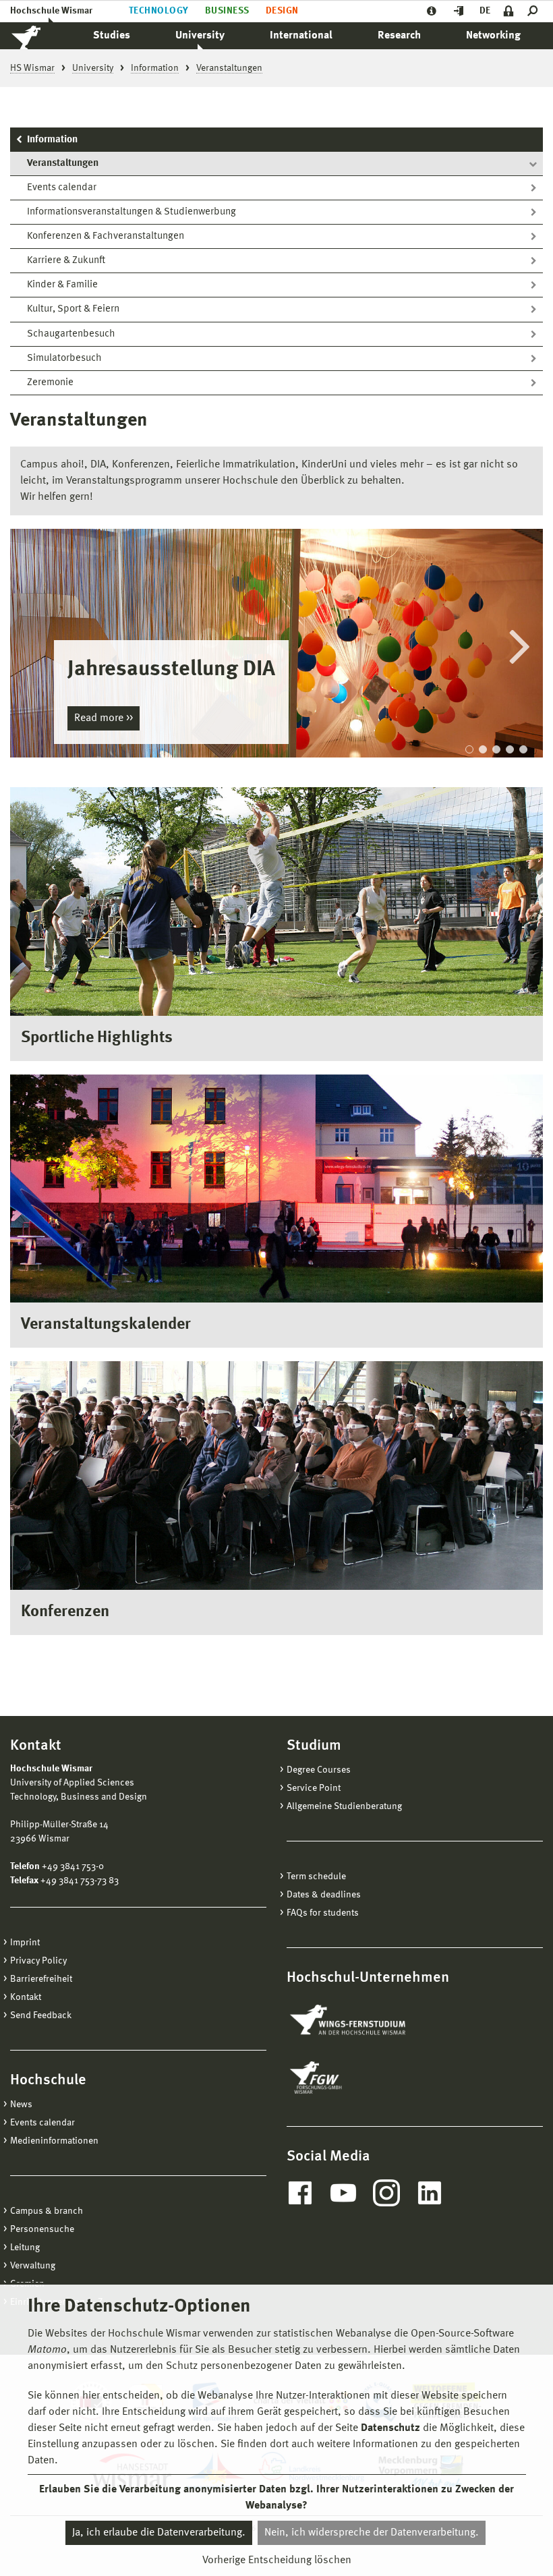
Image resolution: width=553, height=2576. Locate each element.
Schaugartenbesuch (71, 334)
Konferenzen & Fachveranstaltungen (106, 236)
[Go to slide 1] (469, 749)
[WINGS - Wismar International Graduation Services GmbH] (362, 2021)
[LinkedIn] (430, 2193)
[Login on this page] (509, 11)
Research (399, 36)
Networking (493, 36)
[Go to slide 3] (496, 749)
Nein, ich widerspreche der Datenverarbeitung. (372, 2533)
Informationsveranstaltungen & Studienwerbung (132, 212)
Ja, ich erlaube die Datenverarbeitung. (159, 2533)
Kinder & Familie (62, 285)
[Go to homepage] (40, 36)
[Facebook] (300, 2193)
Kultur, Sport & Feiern (73, 309)
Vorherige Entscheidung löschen (277, 2560)
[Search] (535, 11)
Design (282, 11)
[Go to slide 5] (523, 749)
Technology (159, 11)
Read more (100, 718)
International (301, 36)
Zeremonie (50, 383)
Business (227, 11)
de (485, 11)
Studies (112, 36)
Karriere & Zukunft (66, 261)
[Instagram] (386, 2193)
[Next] (519, 644)
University (200, 36)
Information (52, 140)
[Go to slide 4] (510, 749)
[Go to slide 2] (483, 749)
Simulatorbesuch (64, 359)
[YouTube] (343, 2193)
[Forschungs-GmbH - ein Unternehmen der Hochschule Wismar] (347, 2078)
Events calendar (62, 188)
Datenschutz (390, 2428)
